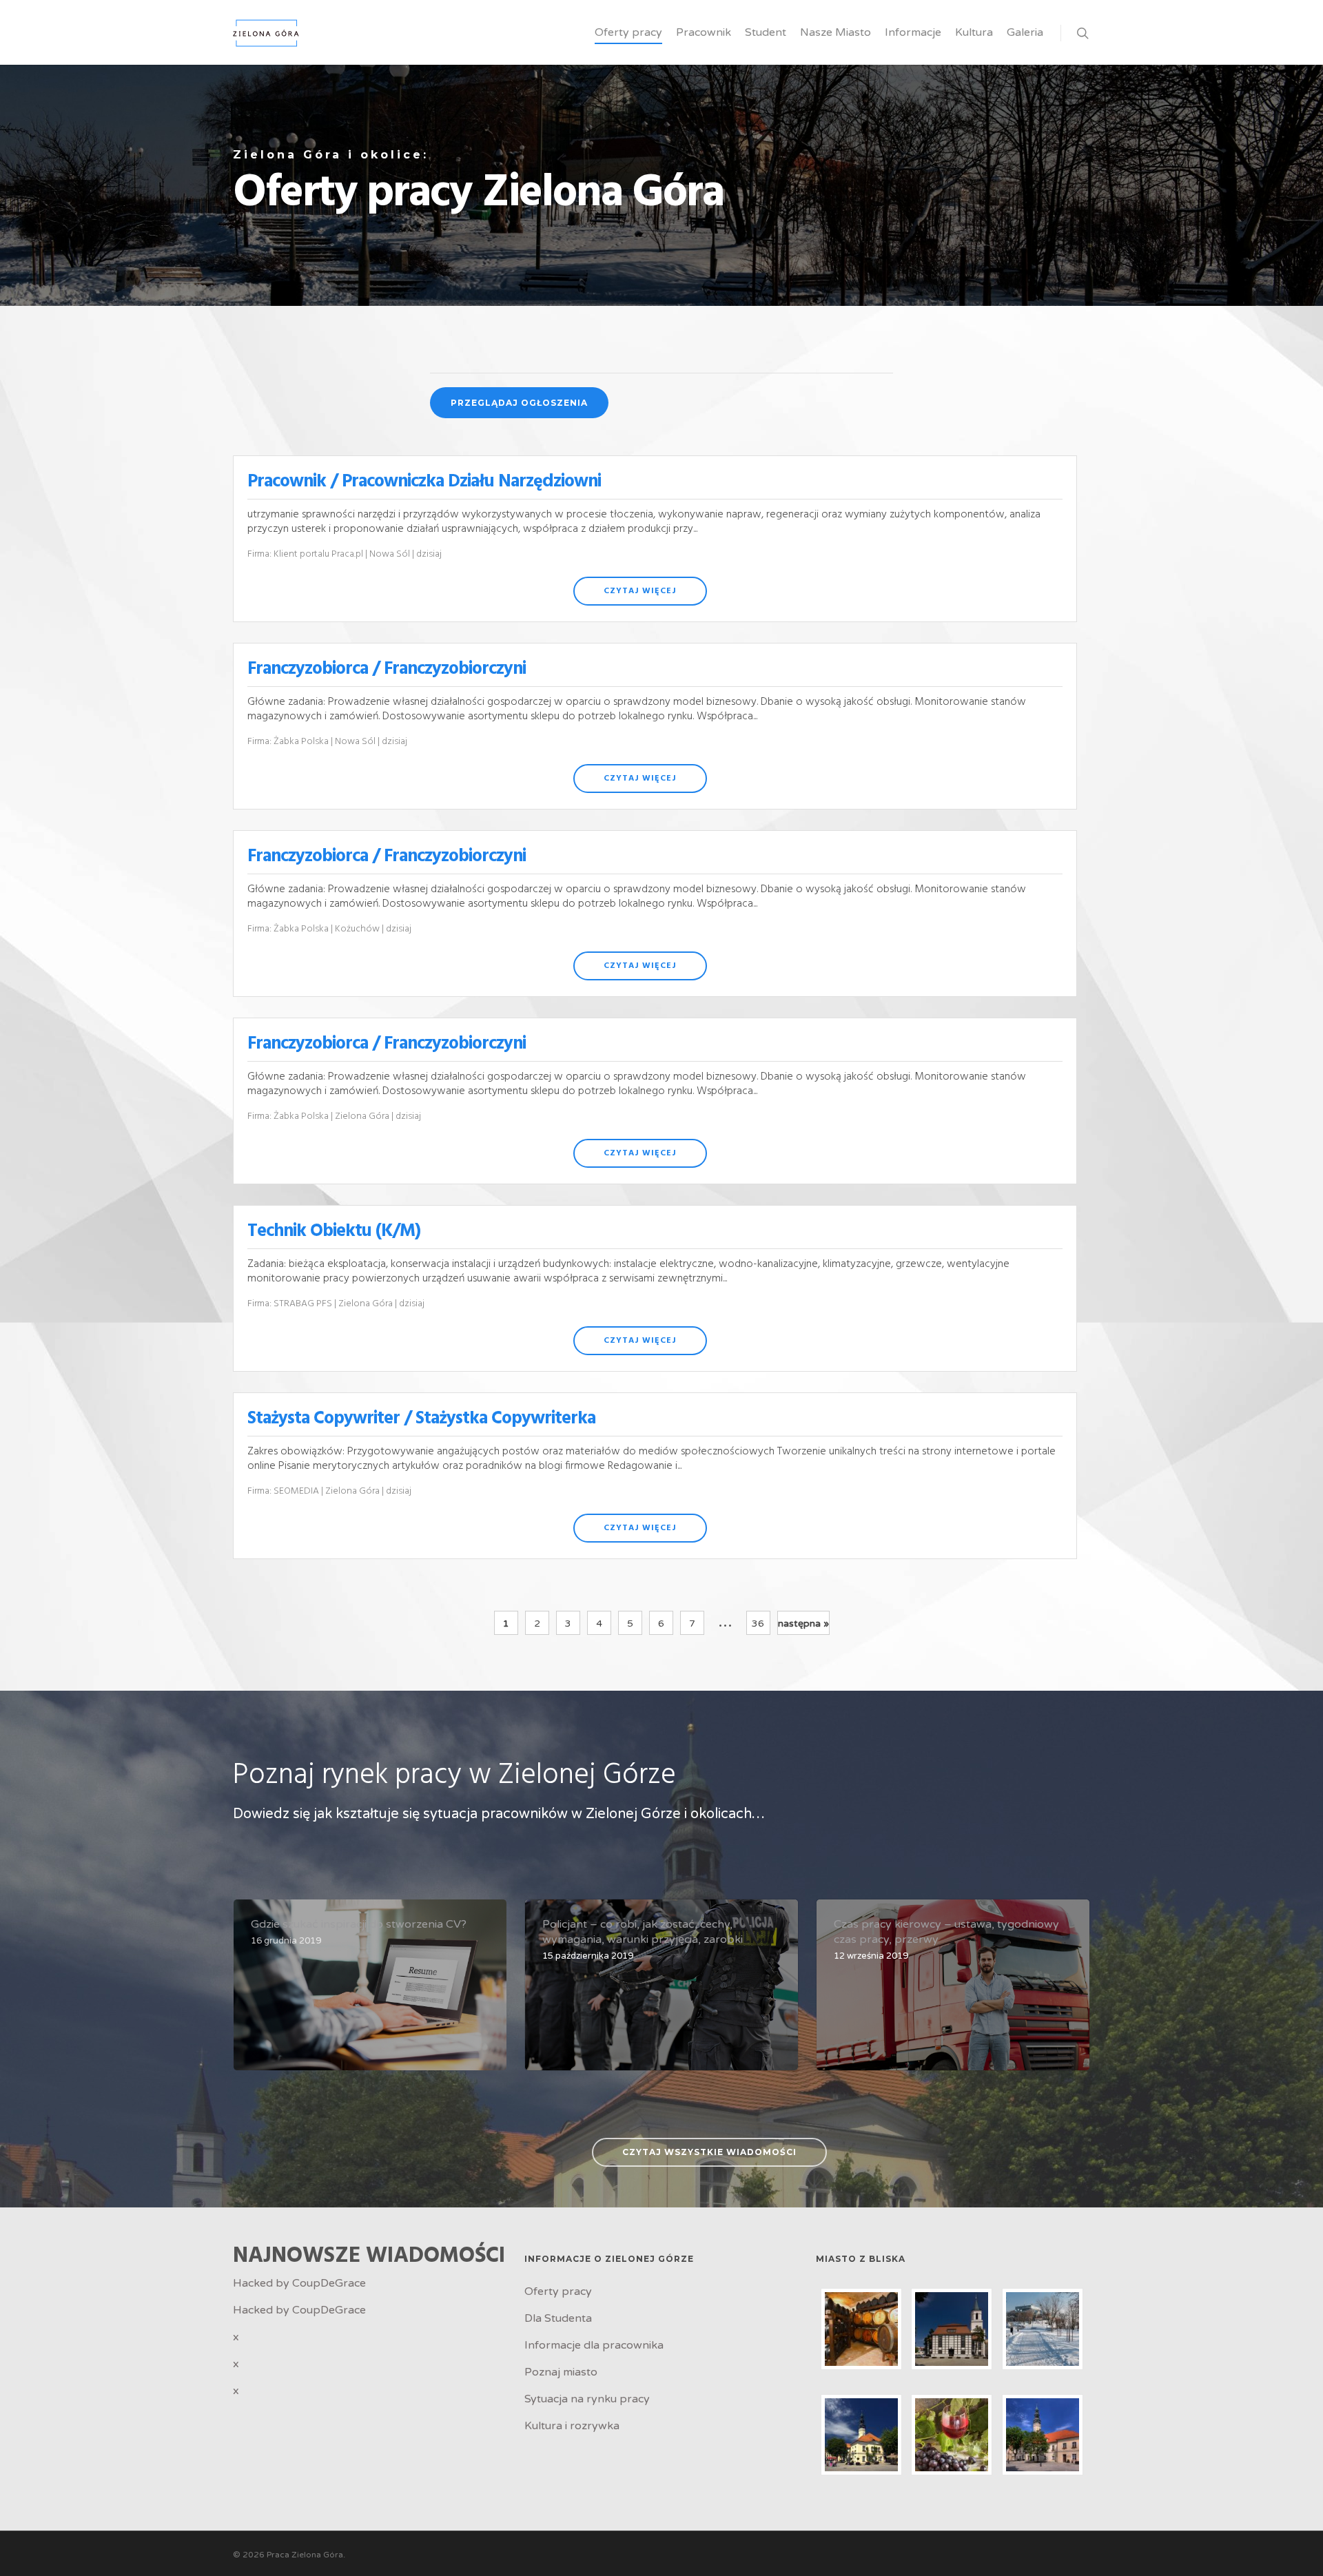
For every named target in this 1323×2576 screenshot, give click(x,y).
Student (766, 32)
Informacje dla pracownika (594, 2345)
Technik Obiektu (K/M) (334, 1232)
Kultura (974, 32)
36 (758, 1624)
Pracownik (704, 32)
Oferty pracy (628, 32)
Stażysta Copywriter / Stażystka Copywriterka (421, 1419)
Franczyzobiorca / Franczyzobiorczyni (387, 669)
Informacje (913, 32)
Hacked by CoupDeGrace (299, 2283)
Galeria (1025, 32)
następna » (803, 1624)
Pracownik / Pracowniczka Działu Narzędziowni (424, 482)
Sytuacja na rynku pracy (587, 2399)
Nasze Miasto (835, 32)
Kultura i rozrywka (572, 2426)
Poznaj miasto (561, 2372)
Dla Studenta (558, 2318)
